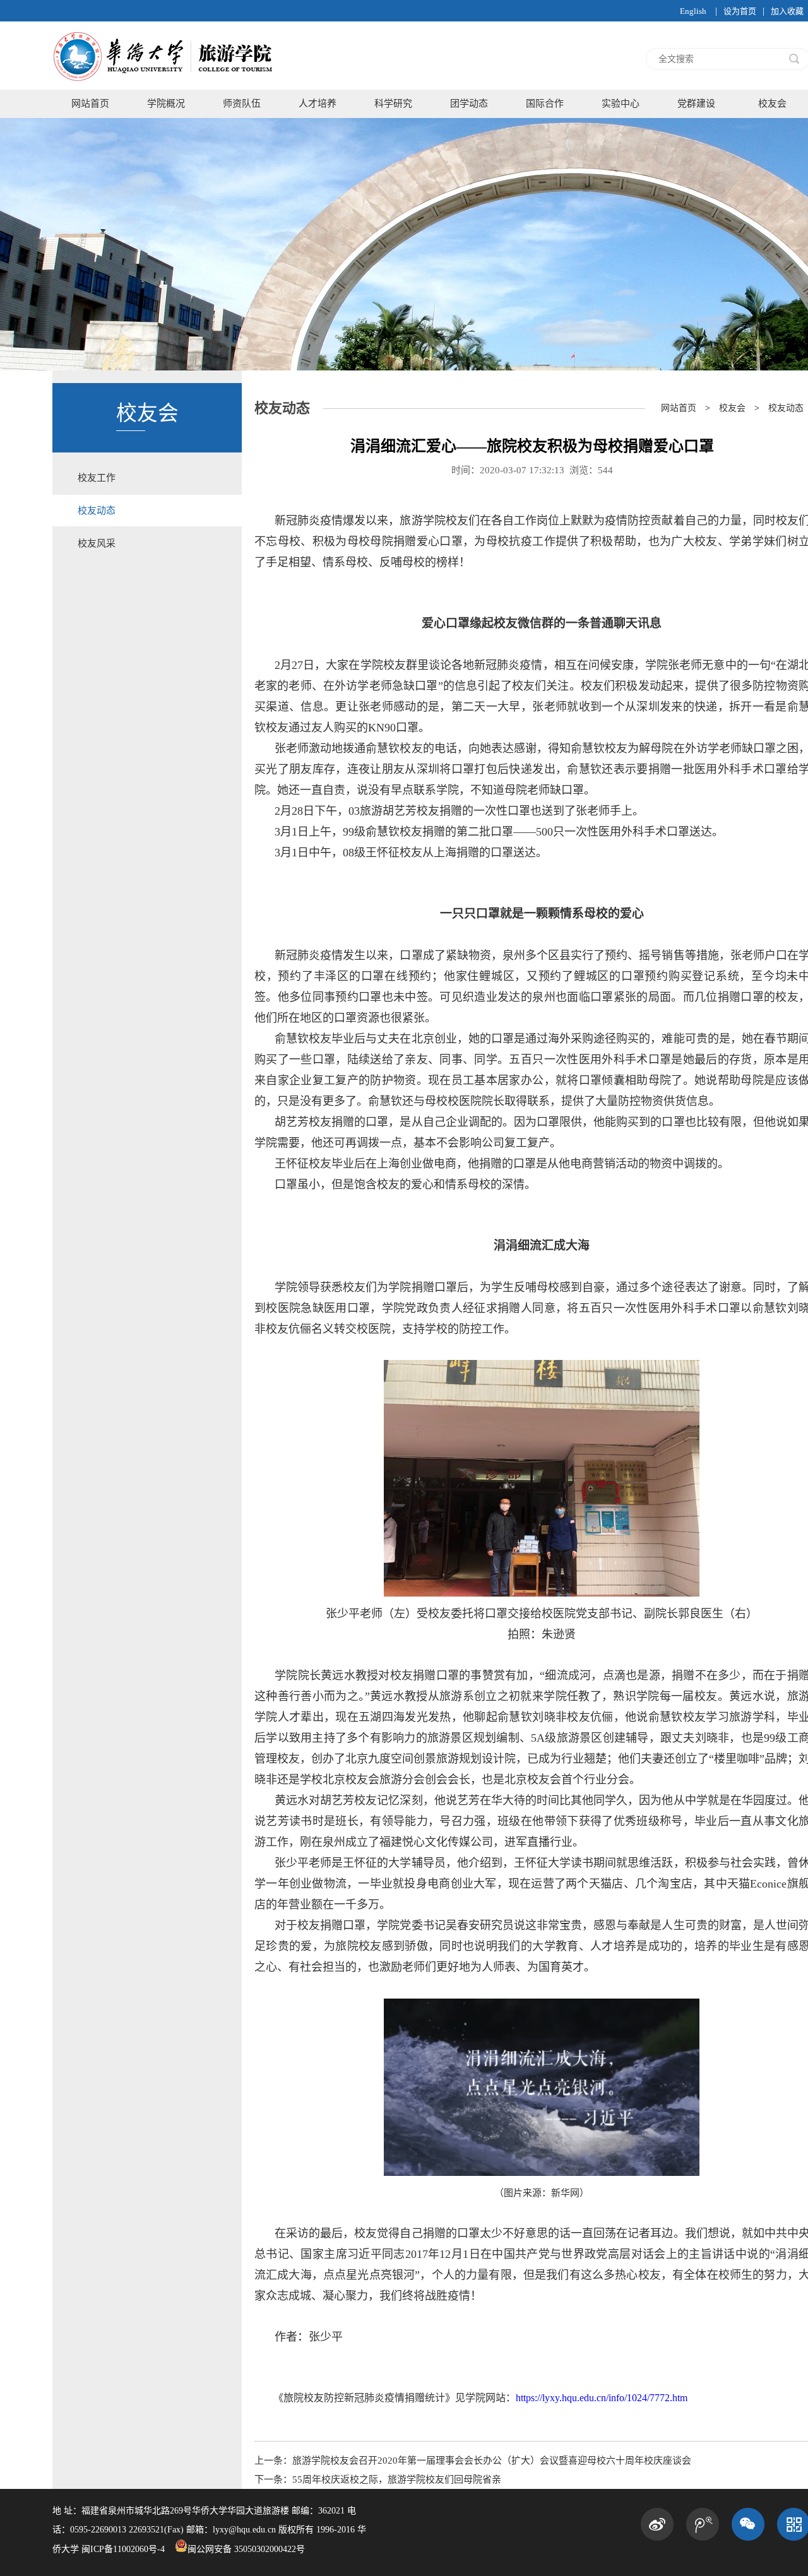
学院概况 (166, 103)
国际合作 (545, 103)
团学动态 (469, 103)
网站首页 (90, 103)
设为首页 (740, 11)
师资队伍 (242, 103)
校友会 (732, 408)
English (693, 11)
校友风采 (97, 543)
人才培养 (318, 103)
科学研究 (393, 103)
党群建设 (696, 103)
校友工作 (97, 478)
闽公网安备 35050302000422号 (246, 2549)
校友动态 (97, 511)
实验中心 (621, 103)
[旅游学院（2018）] (164, 86)
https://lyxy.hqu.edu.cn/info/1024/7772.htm (602, 2398)
